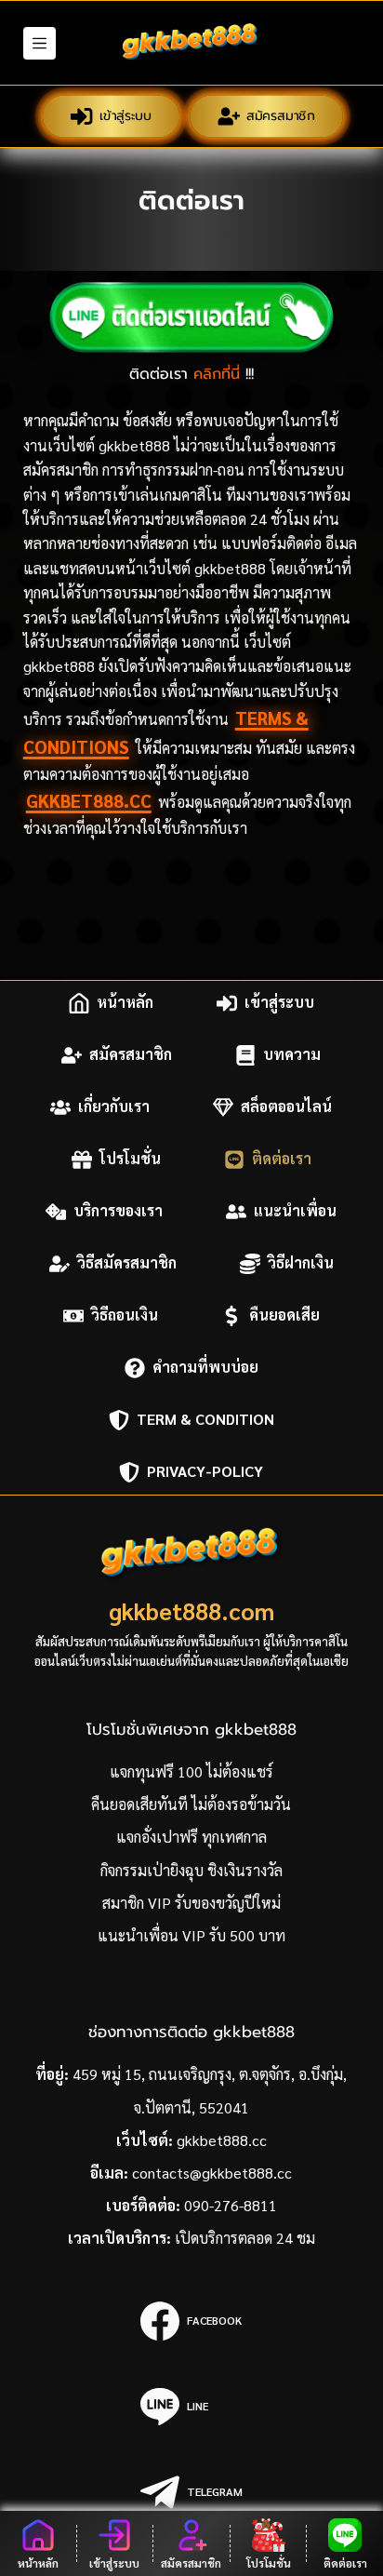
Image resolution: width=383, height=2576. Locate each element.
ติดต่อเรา (282, 1159)
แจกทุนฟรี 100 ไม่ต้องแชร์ (191, 1771)
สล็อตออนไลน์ (286, 1107)
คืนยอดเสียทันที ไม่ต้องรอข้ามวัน (191, 1804)
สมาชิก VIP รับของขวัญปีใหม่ (191, 1903)
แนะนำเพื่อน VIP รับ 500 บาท (191, 1935)
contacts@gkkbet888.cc (212, 2173)
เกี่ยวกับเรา (114, 1107)
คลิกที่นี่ (217, 374)
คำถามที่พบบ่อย (205, 1368)
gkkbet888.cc (89, 800)
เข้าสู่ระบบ (125, 116)
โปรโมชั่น (130, 1159)
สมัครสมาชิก (281, 116)
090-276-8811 (231, 2205)
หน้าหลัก (125, 1003)
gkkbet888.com (191, 1610)
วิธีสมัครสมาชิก (127, 1263)
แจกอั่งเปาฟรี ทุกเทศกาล (191, 1837)
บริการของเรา (118, 1211)
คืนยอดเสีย (284, 1315)
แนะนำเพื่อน (295, 1211)
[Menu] (40, 43)
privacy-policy (205, 1472)
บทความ (292, 1055)
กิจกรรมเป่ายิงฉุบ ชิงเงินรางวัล (191, 1870)
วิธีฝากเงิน (301, 1263)
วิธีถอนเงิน (125, 1315)
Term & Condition (205, 1420)
